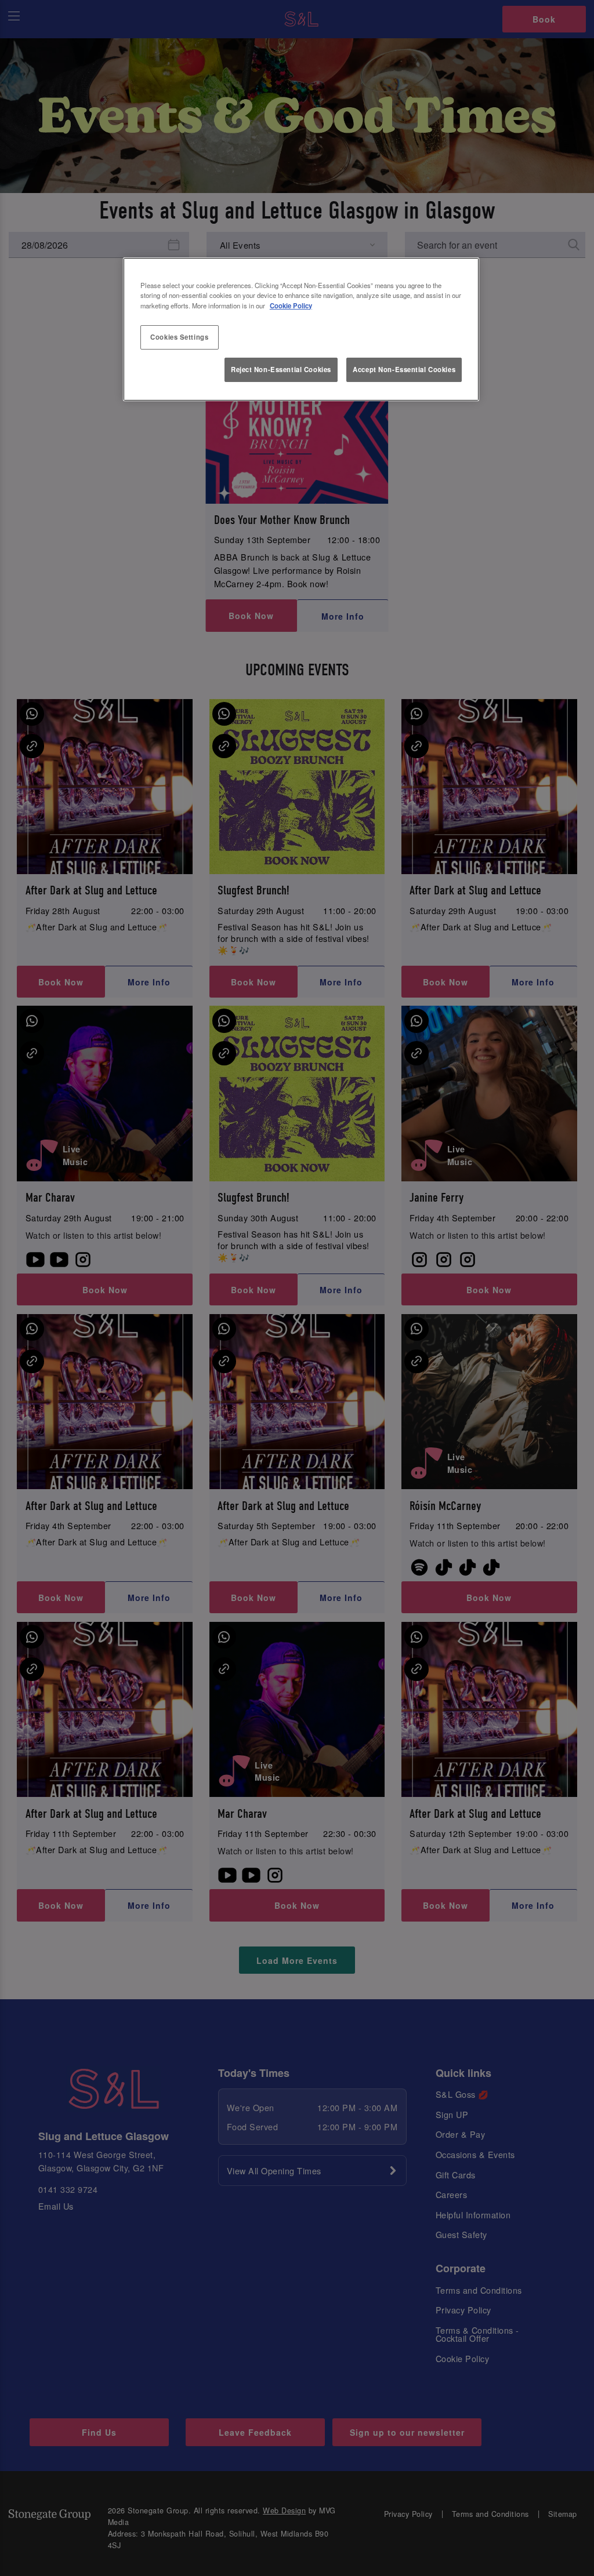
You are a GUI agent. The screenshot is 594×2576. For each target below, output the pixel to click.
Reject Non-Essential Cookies (281, 369)
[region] (301, 329)
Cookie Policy (291, 305)
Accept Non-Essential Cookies (404, 369)
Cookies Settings (179, 337)
